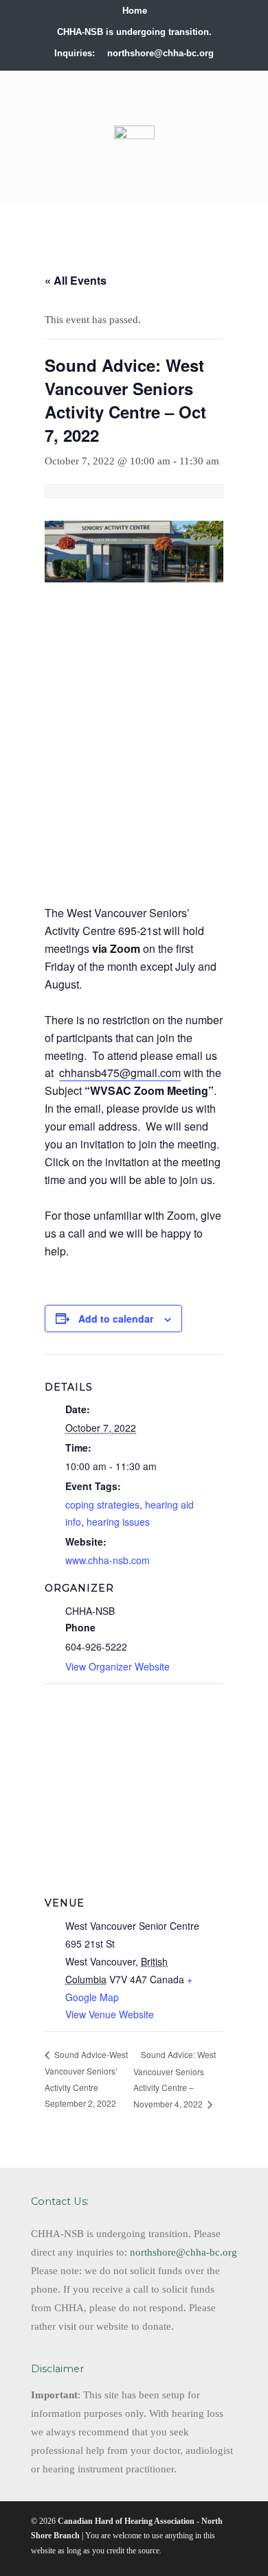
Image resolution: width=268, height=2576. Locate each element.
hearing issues (118, 1522)
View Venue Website (110, 2014)
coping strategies (102, 1504)
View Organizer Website (118, 1666)
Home (135, 11)
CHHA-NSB (134, 102)
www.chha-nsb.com (108, 1560)
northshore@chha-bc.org (160, 53)
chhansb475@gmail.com (120, 1073)
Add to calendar (116, 1319)
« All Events (76, 280)
